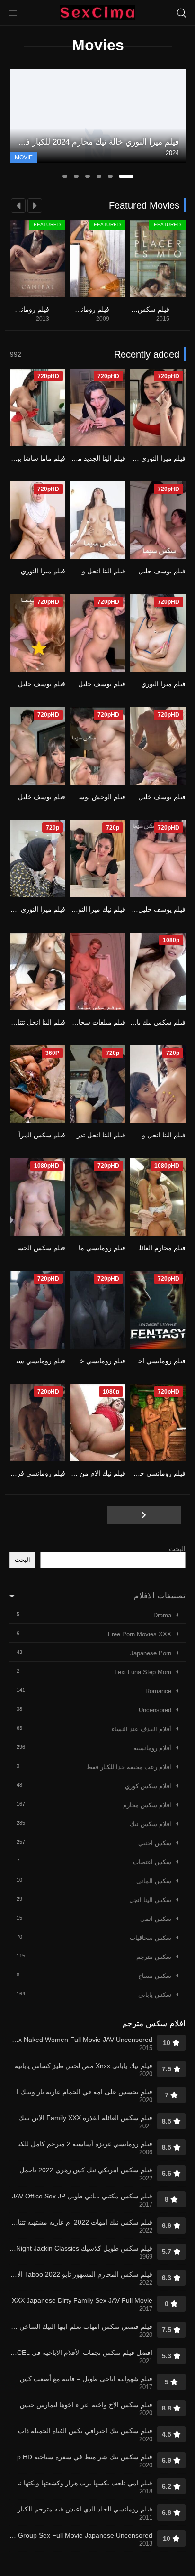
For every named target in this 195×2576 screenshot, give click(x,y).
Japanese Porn (151, 1653)
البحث (177, 1549)
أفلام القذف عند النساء (142, 1729)
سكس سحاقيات (151, 1938)
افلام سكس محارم (147, 1805)
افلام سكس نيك (151, 1824)
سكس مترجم (154, 1957)
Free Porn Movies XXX (140, 1634)
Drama (162, 1615)
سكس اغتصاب (152, 1862)
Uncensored (155, 1710)
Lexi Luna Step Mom (143, 1672)
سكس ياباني (155, 1995)
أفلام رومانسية (152, 1748)
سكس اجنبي (155, 1843)
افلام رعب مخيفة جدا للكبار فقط (129, 1767)
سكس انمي (156, 1919)
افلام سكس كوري (148, 1786)
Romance (158, 1691)
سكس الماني (154, 1881)
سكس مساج (155, 1976)
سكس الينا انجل (150, 1900)
